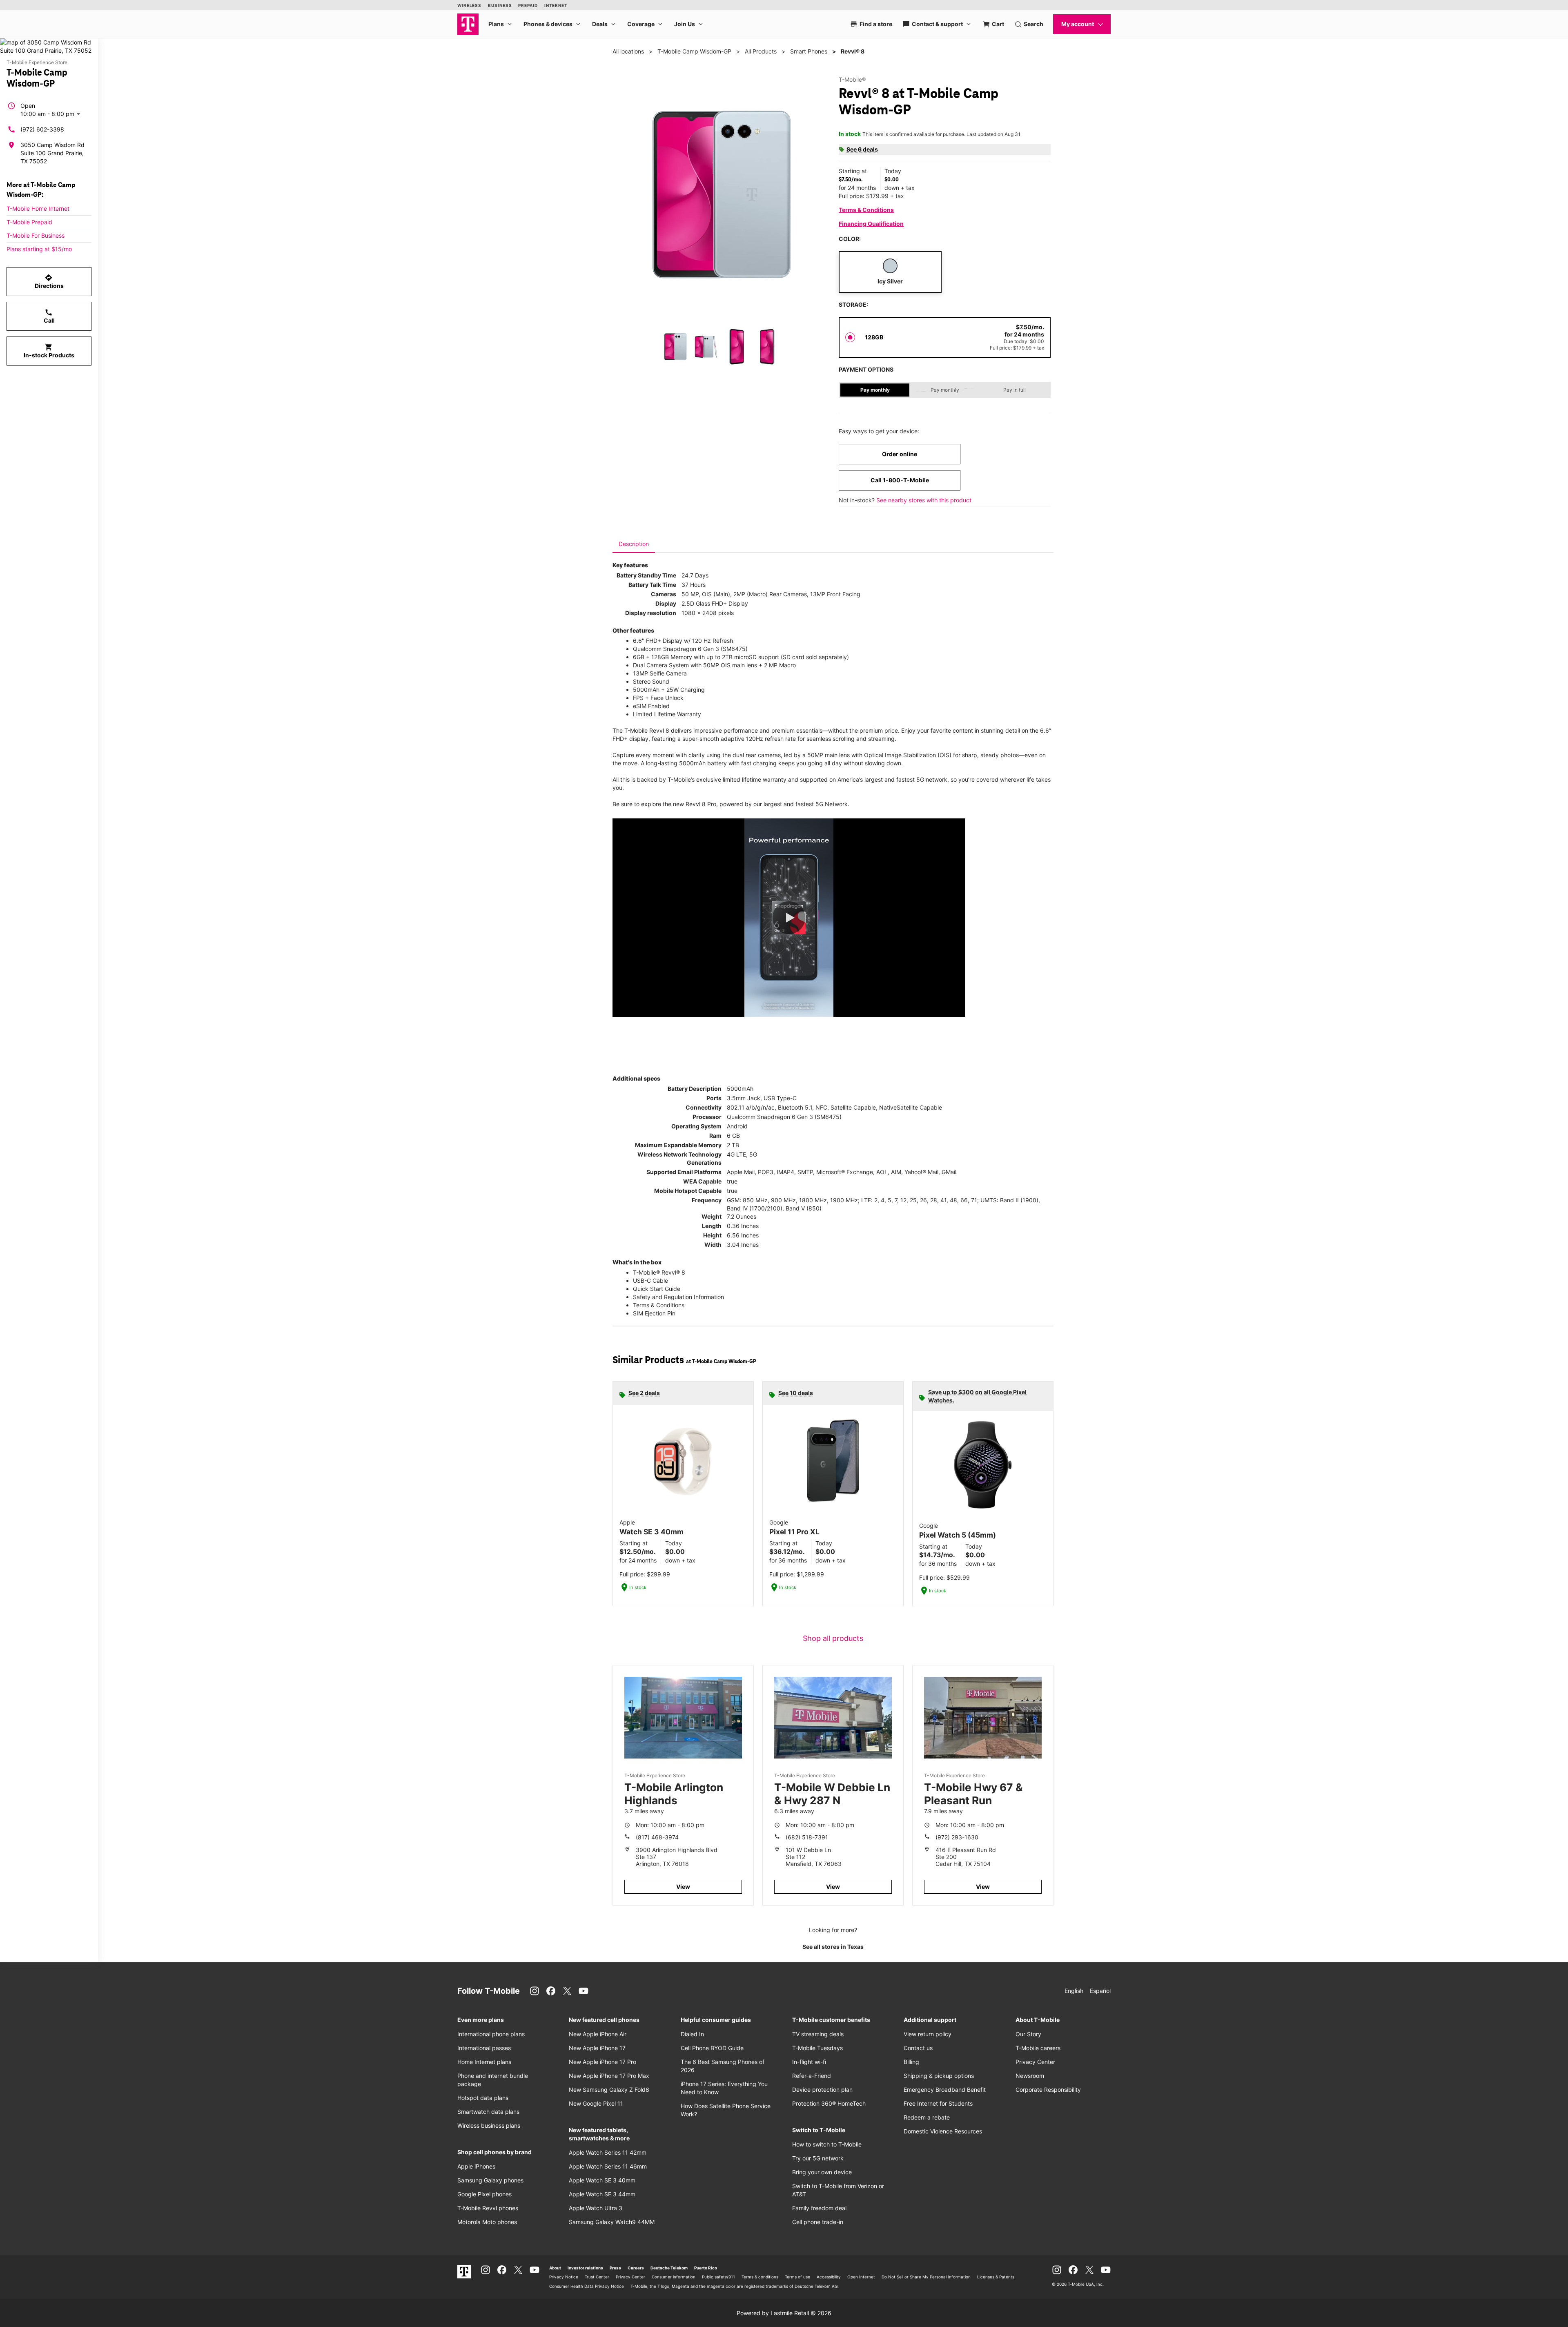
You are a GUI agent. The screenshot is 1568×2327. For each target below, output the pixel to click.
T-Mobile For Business (36, 235)
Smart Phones (809, 51)
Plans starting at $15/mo (39, 249)
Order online (900, 454)
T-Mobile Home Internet (38, 208)
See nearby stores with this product (924, 500)
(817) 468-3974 (657, 1837)
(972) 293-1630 (957, 1837)
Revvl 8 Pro (701, 804)
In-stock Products (49, 351)
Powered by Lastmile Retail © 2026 (784, 2313)
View (683, 1887)
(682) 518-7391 (807, 1837)
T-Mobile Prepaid (29, 222)
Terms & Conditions (866, 210)
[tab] (634, 544)
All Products (761, 51)
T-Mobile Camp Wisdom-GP (694, 51)
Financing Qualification (871, 224)
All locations (628, 51)
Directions (49, 281)
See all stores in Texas (833, 1947)
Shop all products (833, 1638)
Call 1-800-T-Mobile (900, 480)
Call (49, 316)
